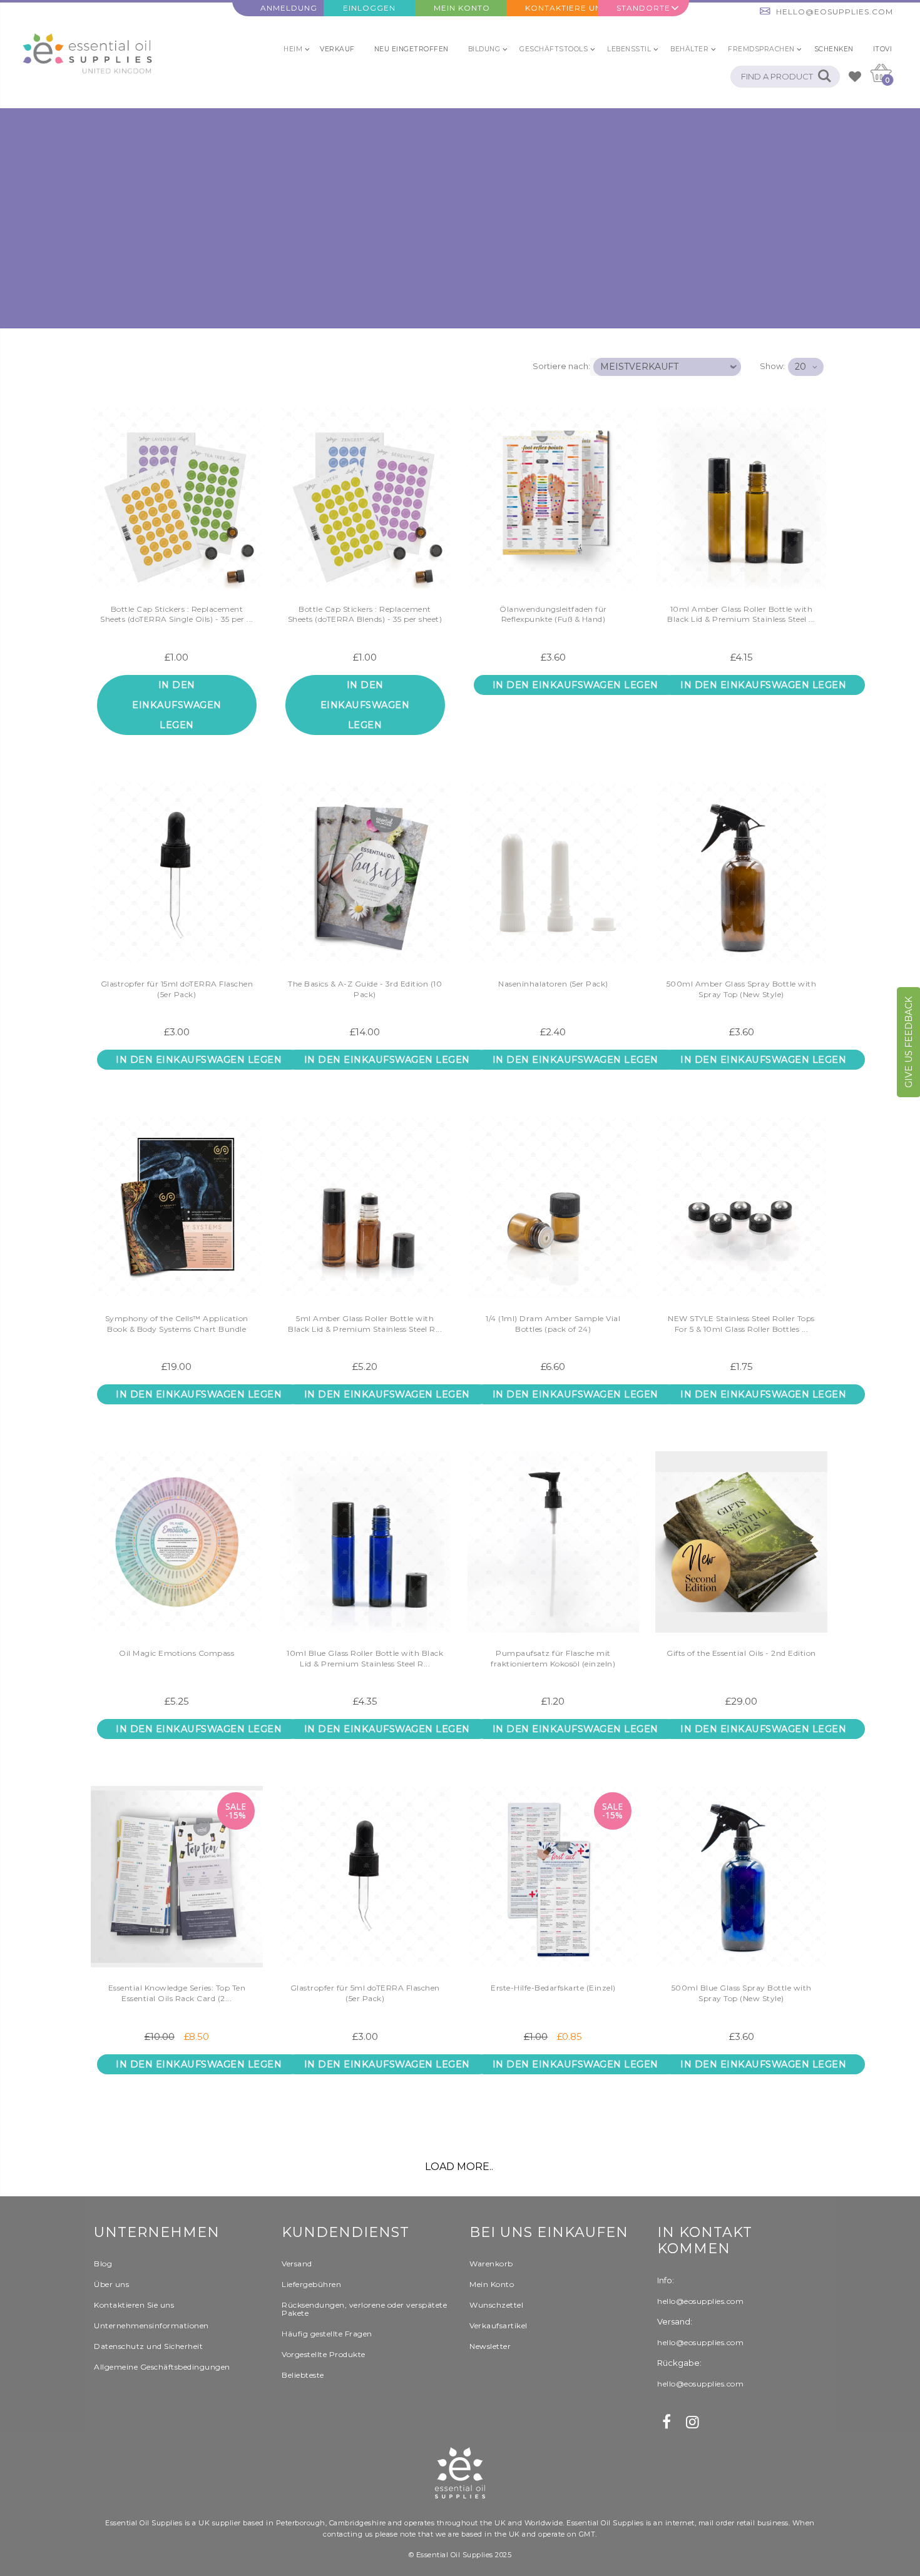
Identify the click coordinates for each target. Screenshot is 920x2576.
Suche (824, 77)
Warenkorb (491, 2264)
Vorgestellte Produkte (324, 2354)
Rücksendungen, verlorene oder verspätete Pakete (364, 2309)
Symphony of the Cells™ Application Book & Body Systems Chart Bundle (177, 1324)
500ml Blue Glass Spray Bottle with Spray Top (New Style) (742, 1993)
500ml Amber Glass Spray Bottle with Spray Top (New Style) (742, 989)
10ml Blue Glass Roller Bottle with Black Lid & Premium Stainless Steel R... (365, 1658)
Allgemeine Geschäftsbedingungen (162, 2367)
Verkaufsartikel (498, 2325)
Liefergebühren (311, 2284)
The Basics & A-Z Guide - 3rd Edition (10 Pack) (365, 989)
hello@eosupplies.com (835, 12)
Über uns (111, 2284)
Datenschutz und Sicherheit (148, 2346)
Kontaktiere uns (561, 8)
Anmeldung (289, 8)
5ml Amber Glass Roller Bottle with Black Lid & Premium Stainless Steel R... (365, 1324)
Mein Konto (462, 8)
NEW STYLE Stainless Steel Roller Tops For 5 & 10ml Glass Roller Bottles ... (741, 1324)
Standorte (643, 8)
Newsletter (490, 2346)
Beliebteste (303, 2375)
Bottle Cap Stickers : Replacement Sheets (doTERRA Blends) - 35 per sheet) (365, 614)
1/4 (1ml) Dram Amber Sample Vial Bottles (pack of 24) (553, 1324)
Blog (103, 2264)
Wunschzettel (496, 2305)
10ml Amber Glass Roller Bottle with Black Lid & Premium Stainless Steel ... (741, 614)
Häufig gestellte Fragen (327, 2334)
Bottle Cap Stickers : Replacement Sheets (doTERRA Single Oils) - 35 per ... (177, 614)
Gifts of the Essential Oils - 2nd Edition (741, 1653)
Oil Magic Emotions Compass (176, 1653)
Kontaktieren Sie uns (134, 2305)
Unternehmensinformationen (151, 2325)
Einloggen (369, 8)
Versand (297, 2264)
